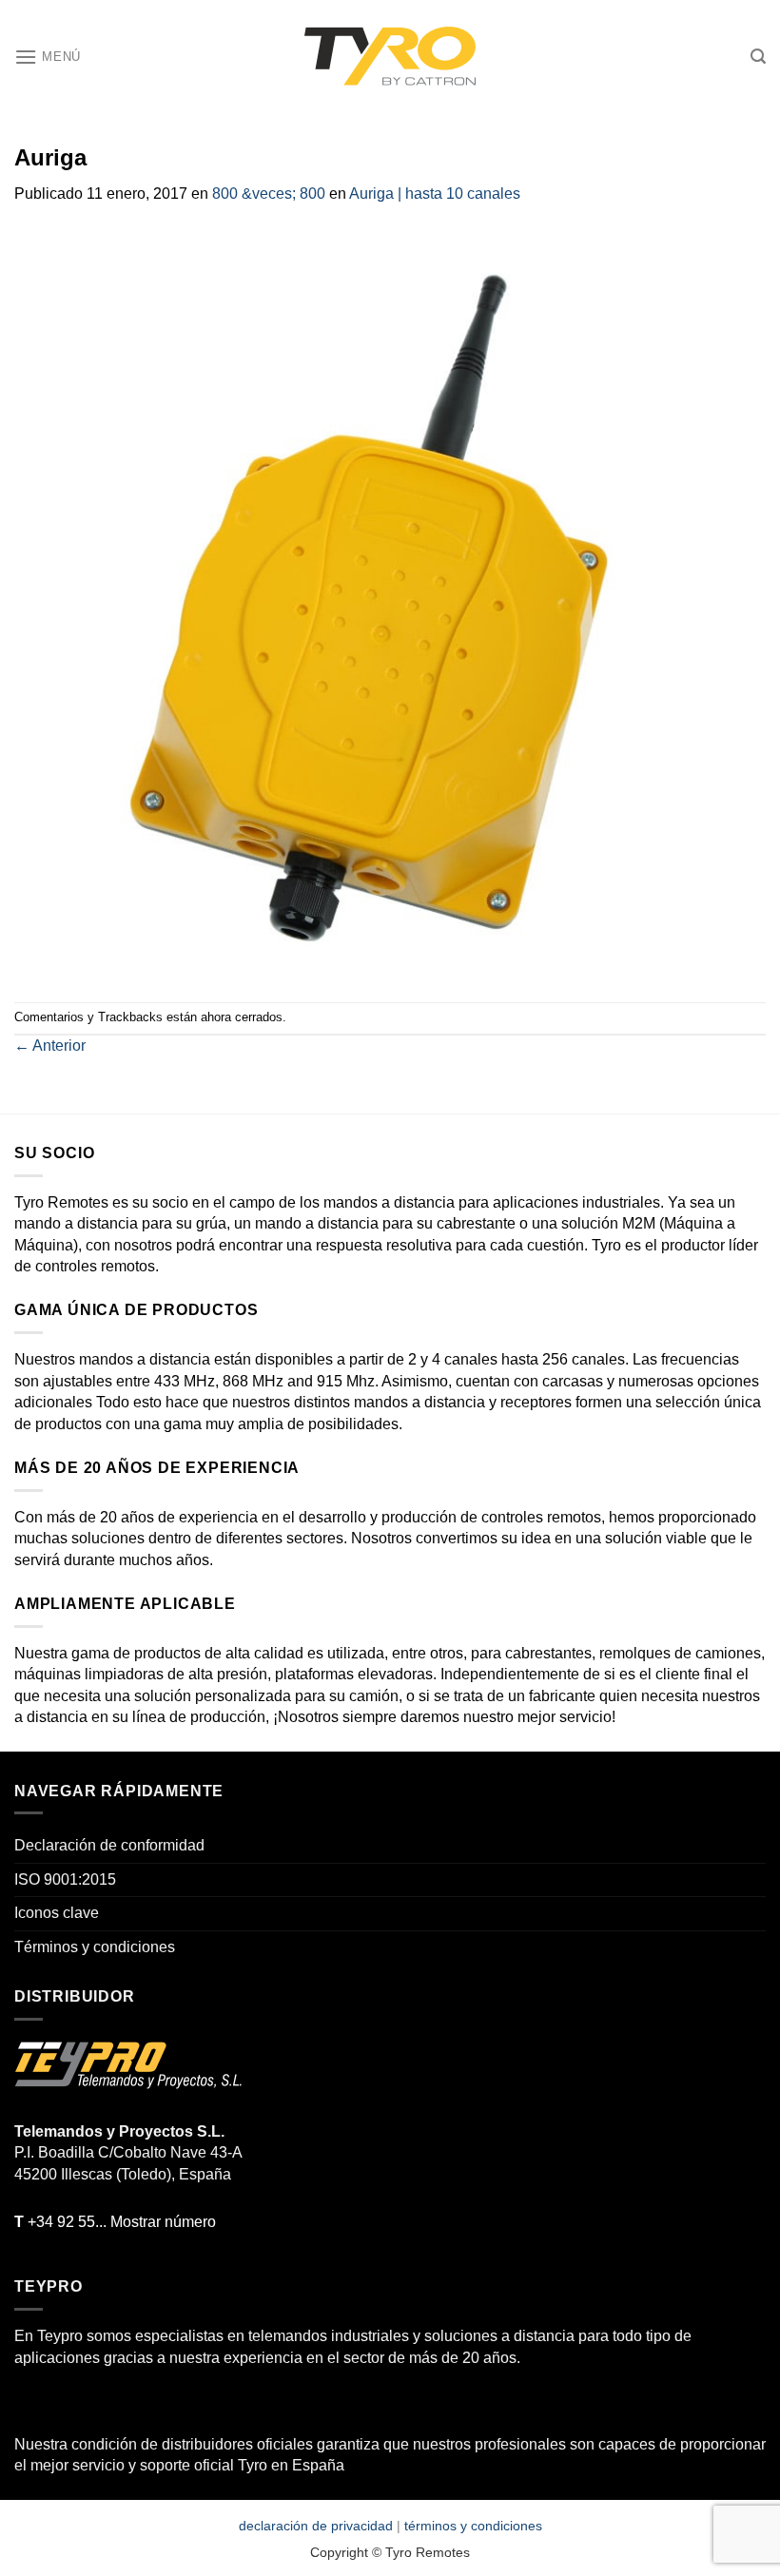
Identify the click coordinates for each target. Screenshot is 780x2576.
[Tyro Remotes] (390, 57)
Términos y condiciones (95, 1947)
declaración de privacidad (316, 2526)
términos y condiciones (473, 2526)
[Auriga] (390, 602)
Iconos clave (57, 1913)
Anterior (50, 1046)
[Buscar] (758, 57)
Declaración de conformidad (109, 1845)
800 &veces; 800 (269, 194)
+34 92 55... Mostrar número (115, 2222)
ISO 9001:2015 (65, 1879)
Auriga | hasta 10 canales (435, 194)
